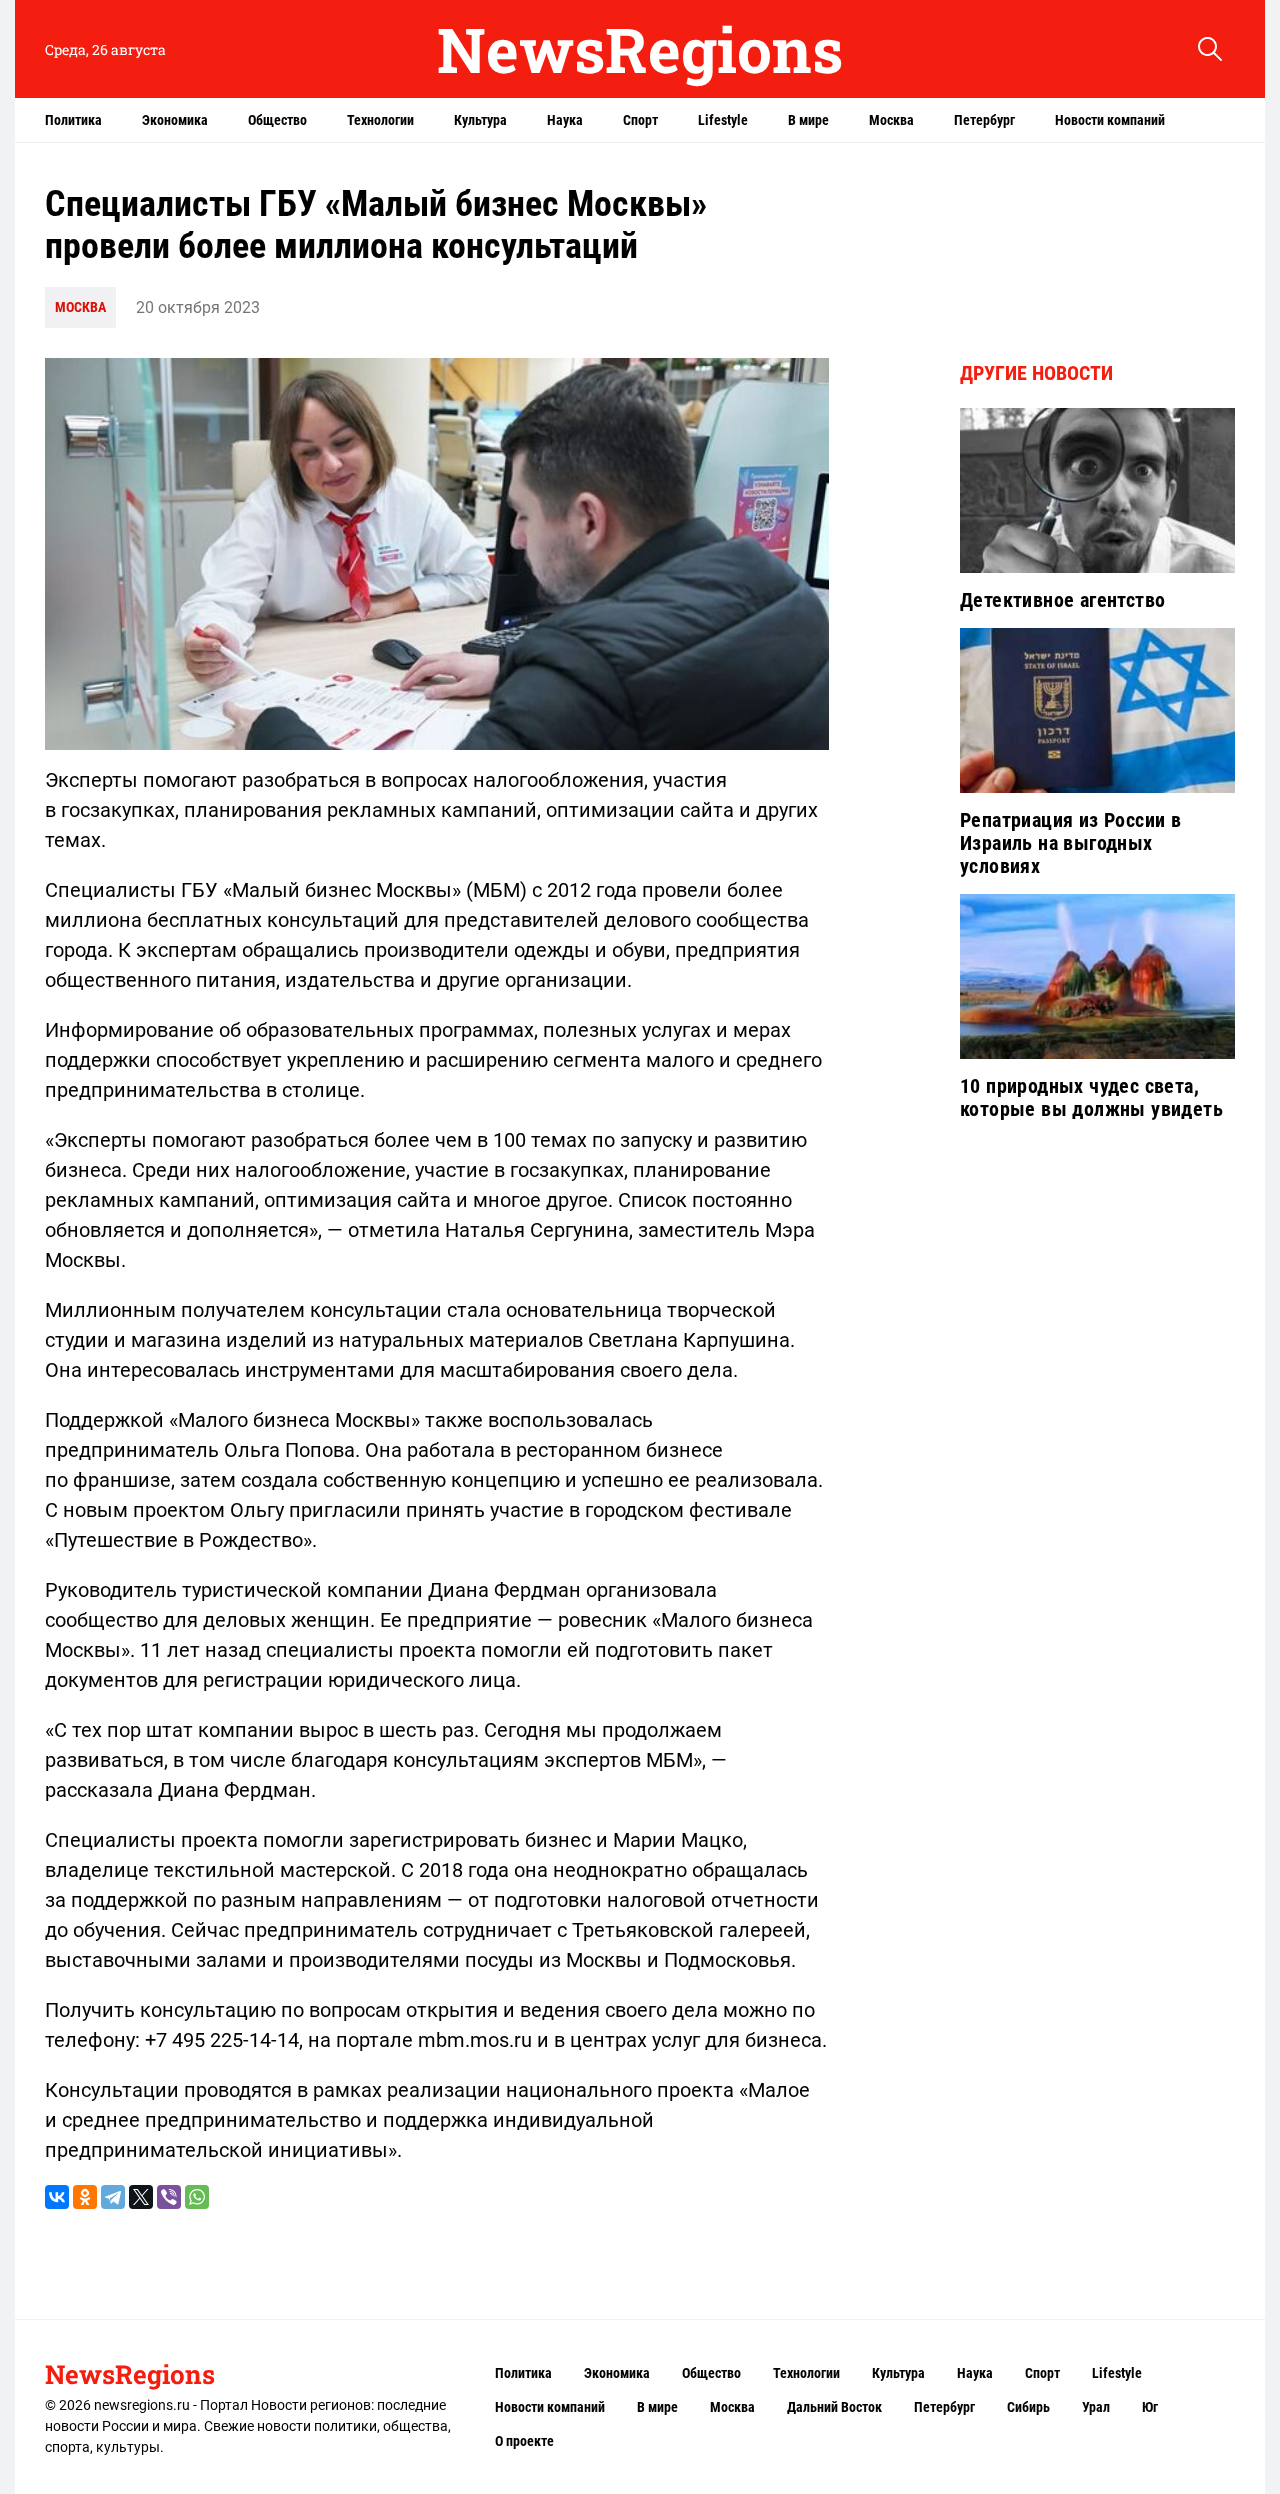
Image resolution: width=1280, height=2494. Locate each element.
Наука (565, 120)
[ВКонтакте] (57, 2197)
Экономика (175, 120)
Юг (1150, 2407)
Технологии (380, 120)
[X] (141, 2197)
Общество (277, 120)
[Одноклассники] (85, 2197)
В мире (808, 120)
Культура (480, 120)
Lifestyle (723, 120)
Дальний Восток (834, 2407)
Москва (891, 120)
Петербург (984, 120)
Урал (1096, 2407)
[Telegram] (113, 2197)
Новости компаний (1110, 120)
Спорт (640, 120)
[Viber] (169, 2197)
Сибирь (1028, 2407)
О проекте (524, 2441)
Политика (73, 120)
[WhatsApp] (197, 2197)
